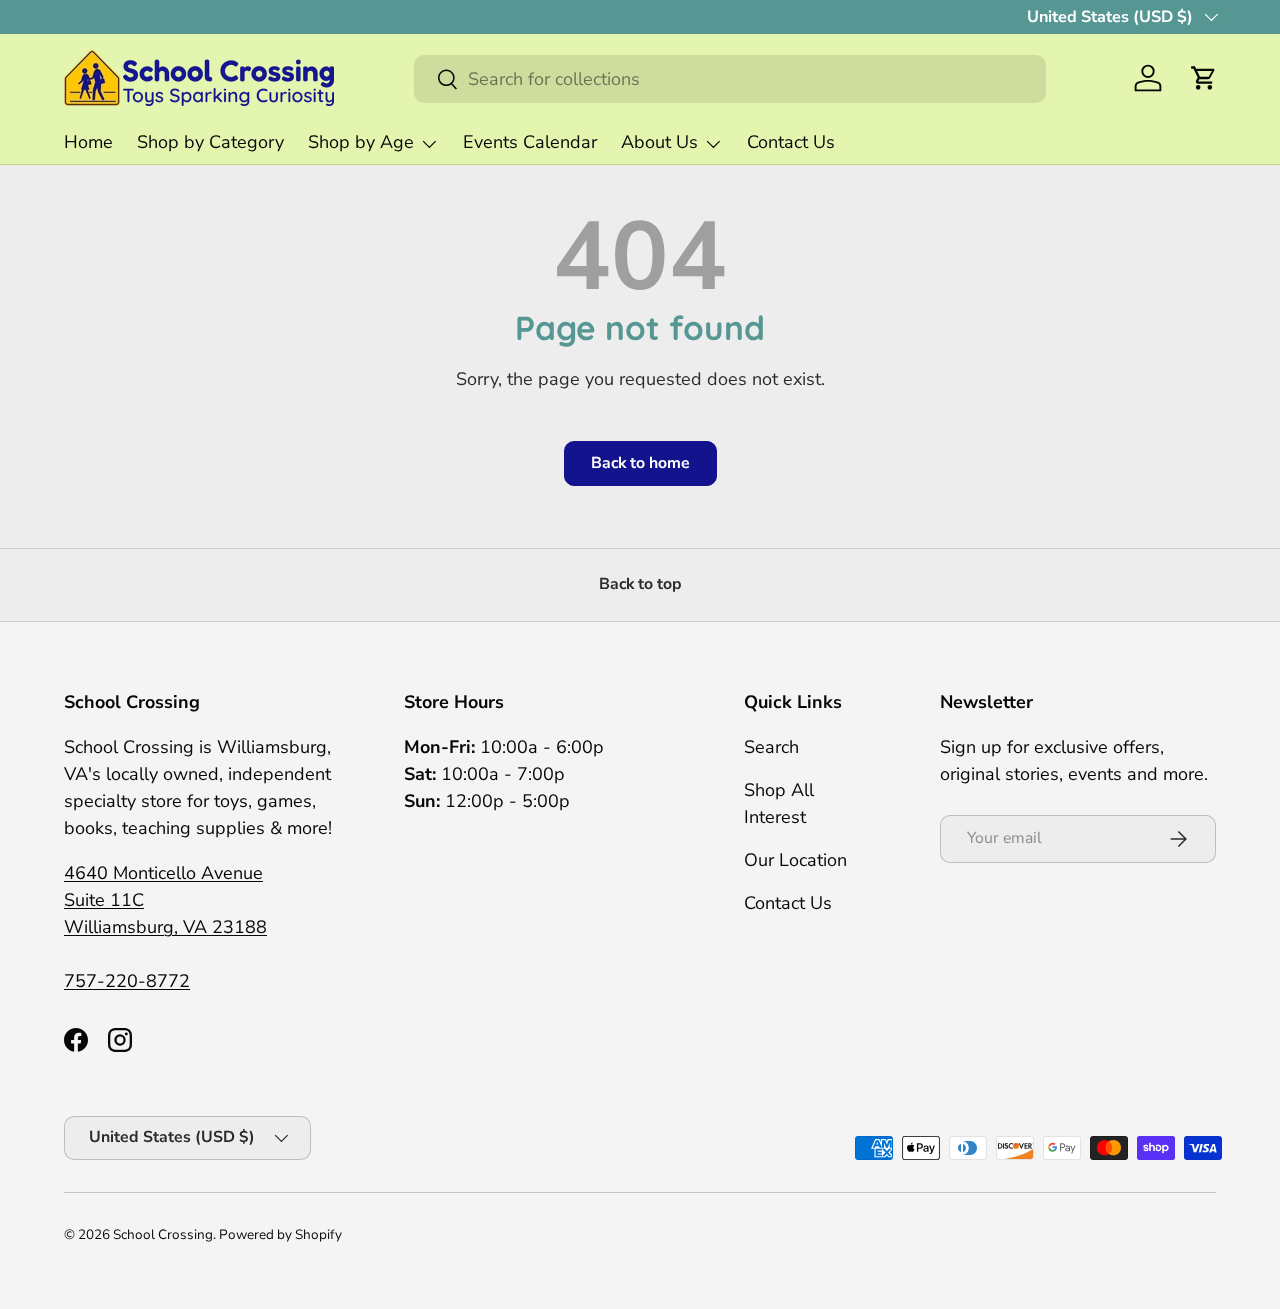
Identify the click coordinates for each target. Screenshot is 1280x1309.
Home (88, 142)
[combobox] (730, 79)
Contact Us (791, 142)
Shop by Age (361, 142)
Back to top (640, 584)
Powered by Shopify (280, 1234)
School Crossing (163, 1234)
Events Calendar (530, 142)
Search (771, 747)
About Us (659, 142)
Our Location (795, 860)
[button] (1204, 78)
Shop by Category (210, 142)
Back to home (640, 463)
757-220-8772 (127, 981)
